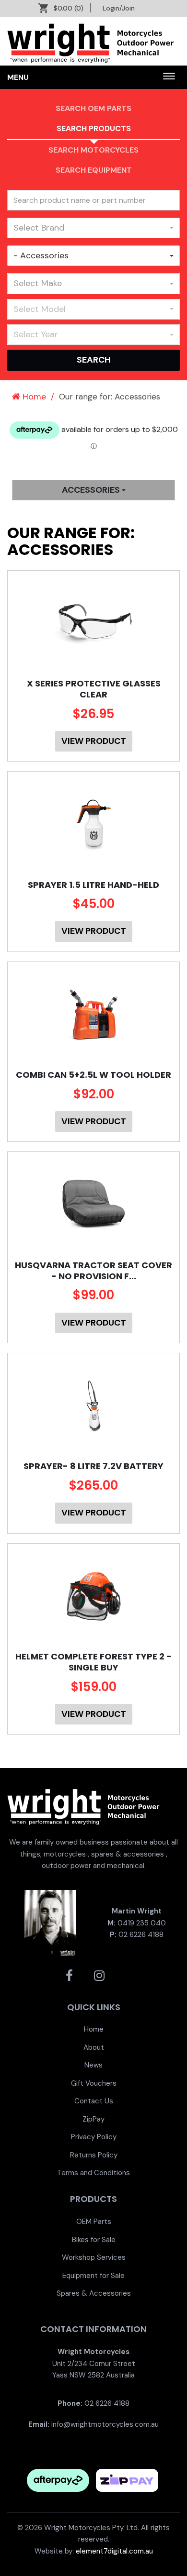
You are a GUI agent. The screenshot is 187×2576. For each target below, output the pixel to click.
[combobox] (93, 228)
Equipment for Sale (93, 2276)
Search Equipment (94, 170)
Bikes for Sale (94, 2240)
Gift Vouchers (94, 2083)
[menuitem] (93, 2029)
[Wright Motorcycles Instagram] (99, 1976)
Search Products (94, 128)
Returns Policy (94, 2155)
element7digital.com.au (114, 2551)
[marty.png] (50, 1923)
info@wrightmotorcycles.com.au (105, 2424)
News (93, 2065)
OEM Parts (94, 2222)
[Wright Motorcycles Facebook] (69, 1976)
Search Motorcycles (93, 150)
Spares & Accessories (94, 2293)
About (94, 2047)
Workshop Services (94, 2257)
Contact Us (94, 2101)
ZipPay (93, 2119)
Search (94, 360)
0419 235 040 (142, 1923)
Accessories (92, 490)
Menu (18, 77)
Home (33, 397)
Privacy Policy (94, 2137)
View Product (94, 741)
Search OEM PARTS (93, 108)
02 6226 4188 (141, 1935)
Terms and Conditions (93, 2173)
